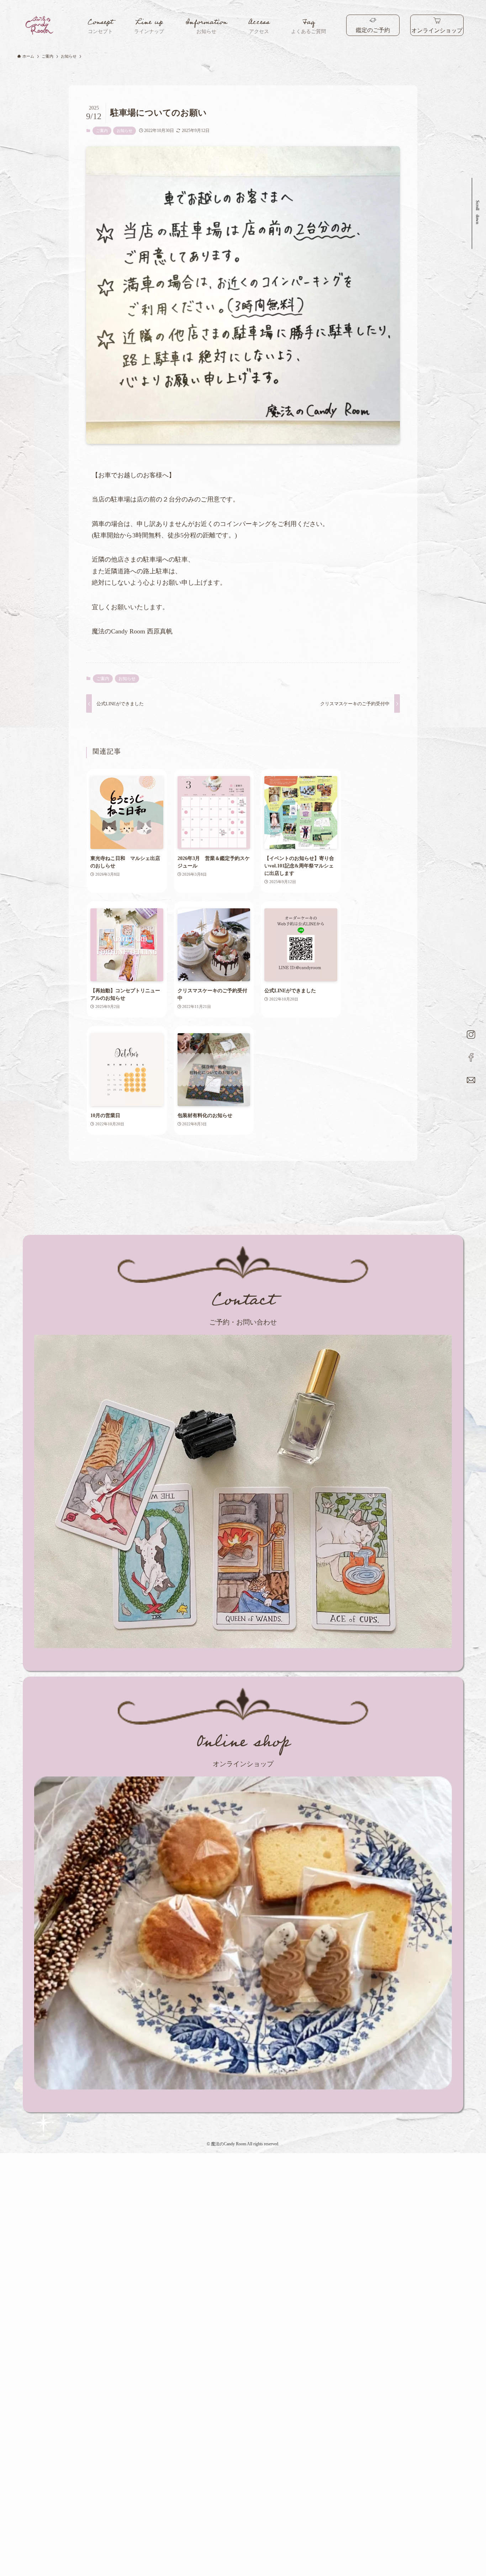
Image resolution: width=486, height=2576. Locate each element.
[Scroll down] (476, 200)
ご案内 (102, 131)
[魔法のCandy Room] (40, 25)
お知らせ (125, 131)
